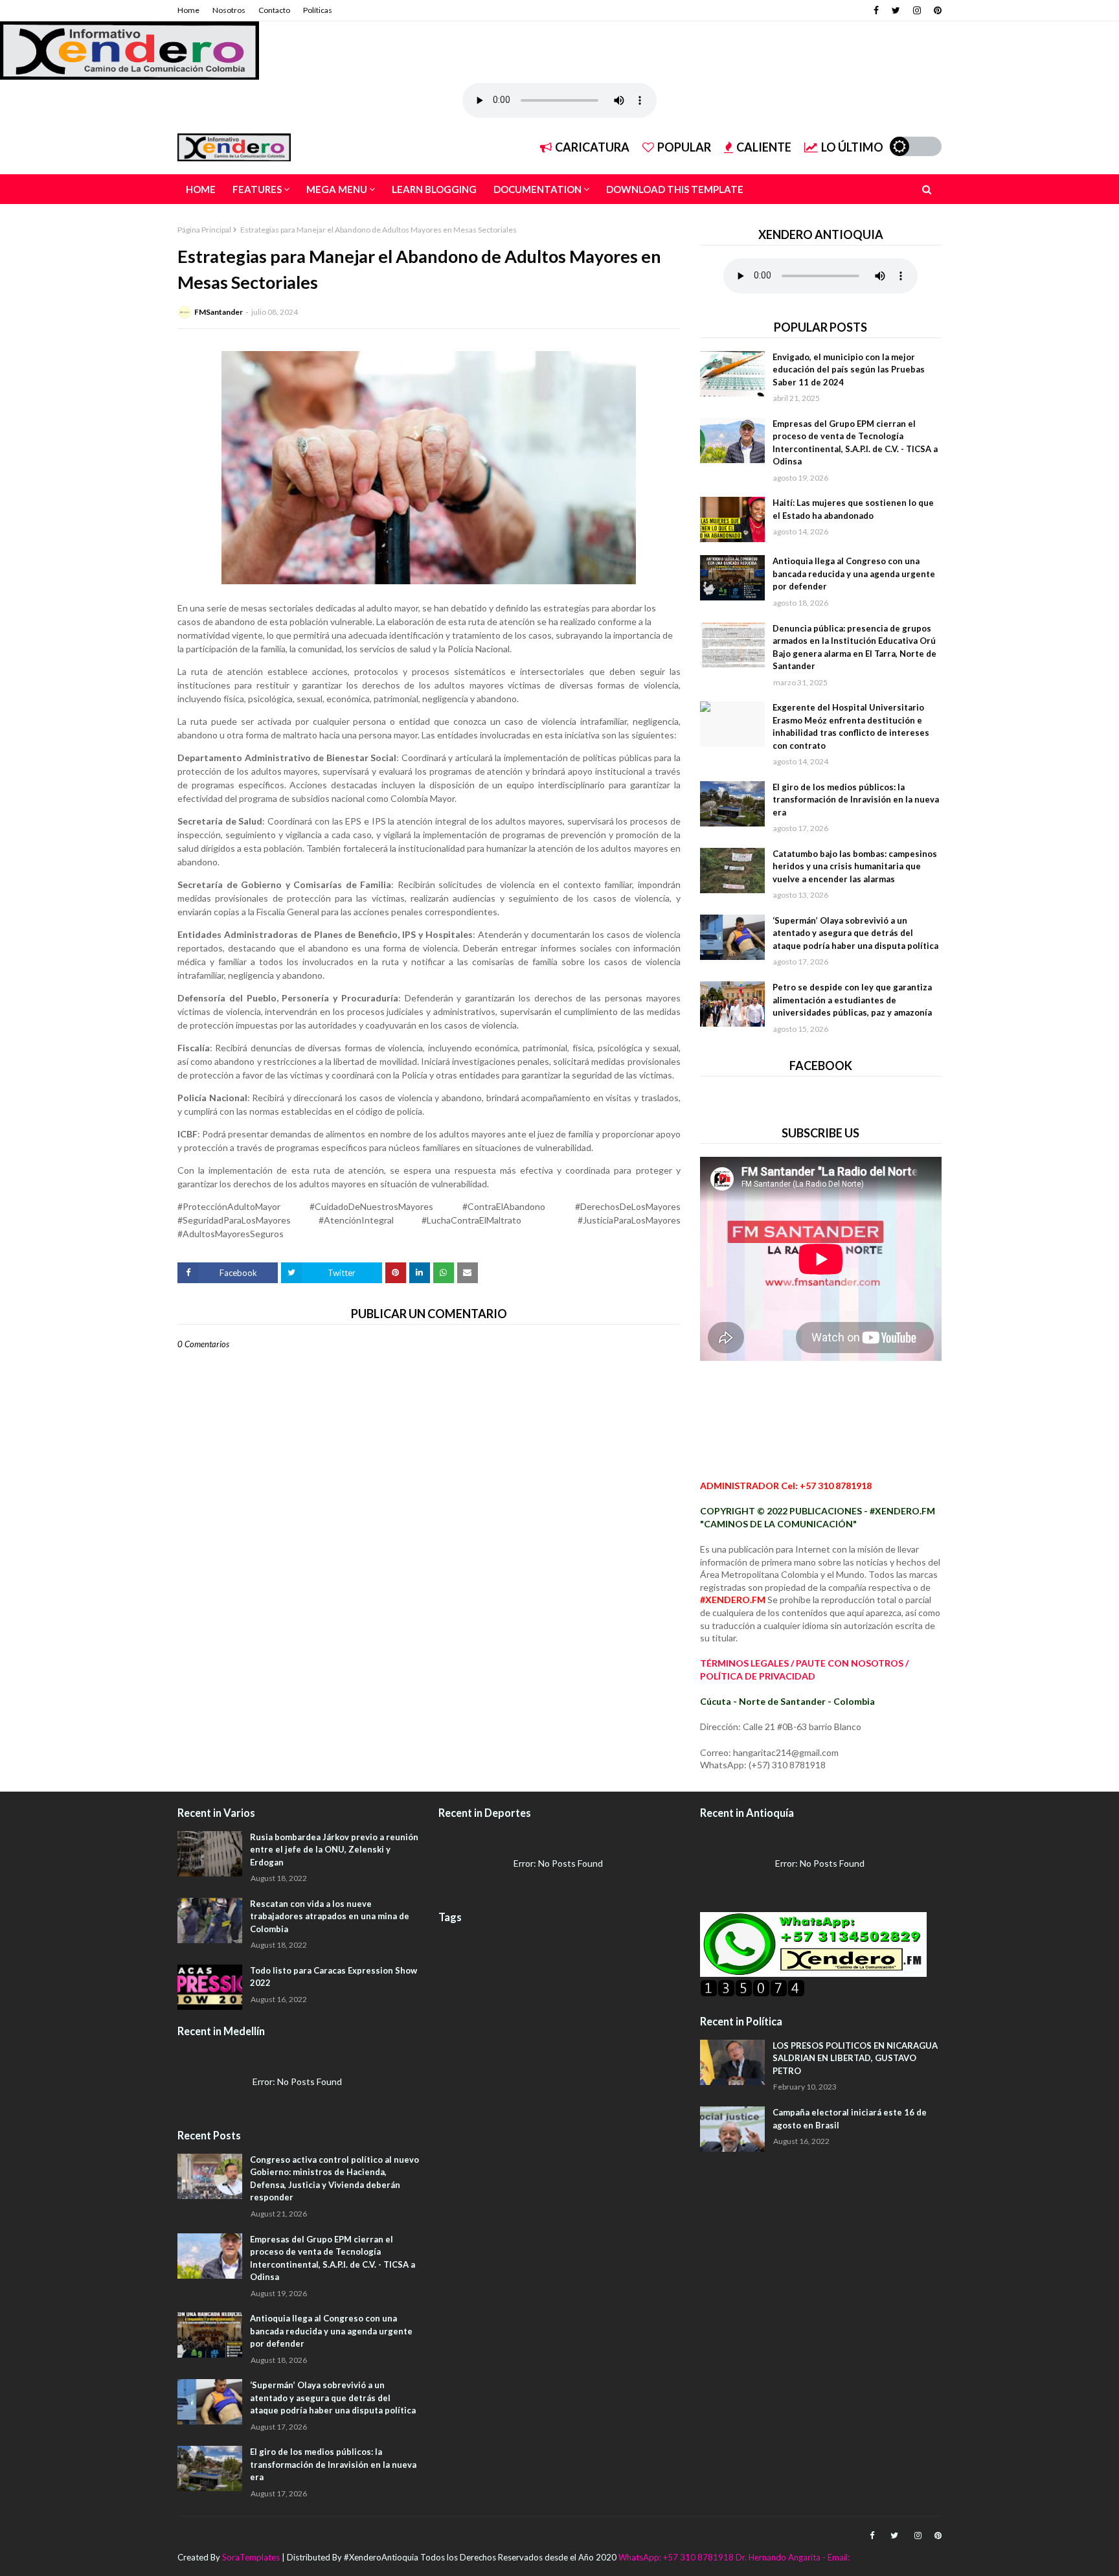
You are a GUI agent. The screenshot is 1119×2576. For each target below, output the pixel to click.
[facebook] (876, 10)
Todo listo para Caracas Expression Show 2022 (333, 1977)
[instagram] (917, 10)
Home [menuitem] (201, 189)
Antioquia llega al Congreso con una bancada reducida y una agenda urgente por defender (854, 574)
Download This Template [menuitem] (675, 189)
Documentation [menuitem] (537, 189)
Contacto (274, 10)
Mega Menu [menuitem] (337, 189)
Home (188, 10)
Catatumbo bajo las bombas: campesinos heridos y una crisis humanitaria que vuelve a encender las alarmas (855, 866)
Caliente (764, 147)
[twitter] (896, 10)
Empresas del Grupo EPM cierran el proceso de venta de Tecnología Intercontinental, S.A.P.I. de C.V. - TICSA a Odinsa (855, 443)
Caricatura (592, 147)
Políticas (318, 10)
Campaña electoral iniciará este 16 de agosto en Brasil (850, 2119)
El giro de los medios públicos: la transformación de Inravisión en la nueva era (856, 800)
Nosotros (229, 10)
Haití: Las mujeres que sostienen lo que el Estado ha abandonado (853, 509)
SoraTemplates (251, 2557)
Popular (684, 147)
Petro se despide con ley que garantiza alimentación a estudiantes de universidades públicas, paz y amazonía (852, 1000)
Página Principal (204, 230)
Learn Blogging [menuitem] (434, 189)
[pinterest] (936, 10)
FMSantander (219, 312)
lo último (852, 147)
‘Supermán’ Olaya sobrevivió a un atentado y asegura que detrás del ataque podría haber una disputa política (855, 933)
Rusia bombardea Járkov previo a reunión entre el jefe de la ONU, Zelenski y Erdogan (334, 1850)
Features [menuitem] (257, 189)
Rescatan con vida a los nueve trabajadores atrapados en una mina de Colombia (330, 1916)
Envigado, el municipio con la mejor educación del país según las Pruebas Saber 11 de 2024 (849, 370)
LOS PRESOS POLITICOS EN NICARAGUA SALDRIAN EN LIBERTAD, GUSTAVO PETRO (855, 2058)
